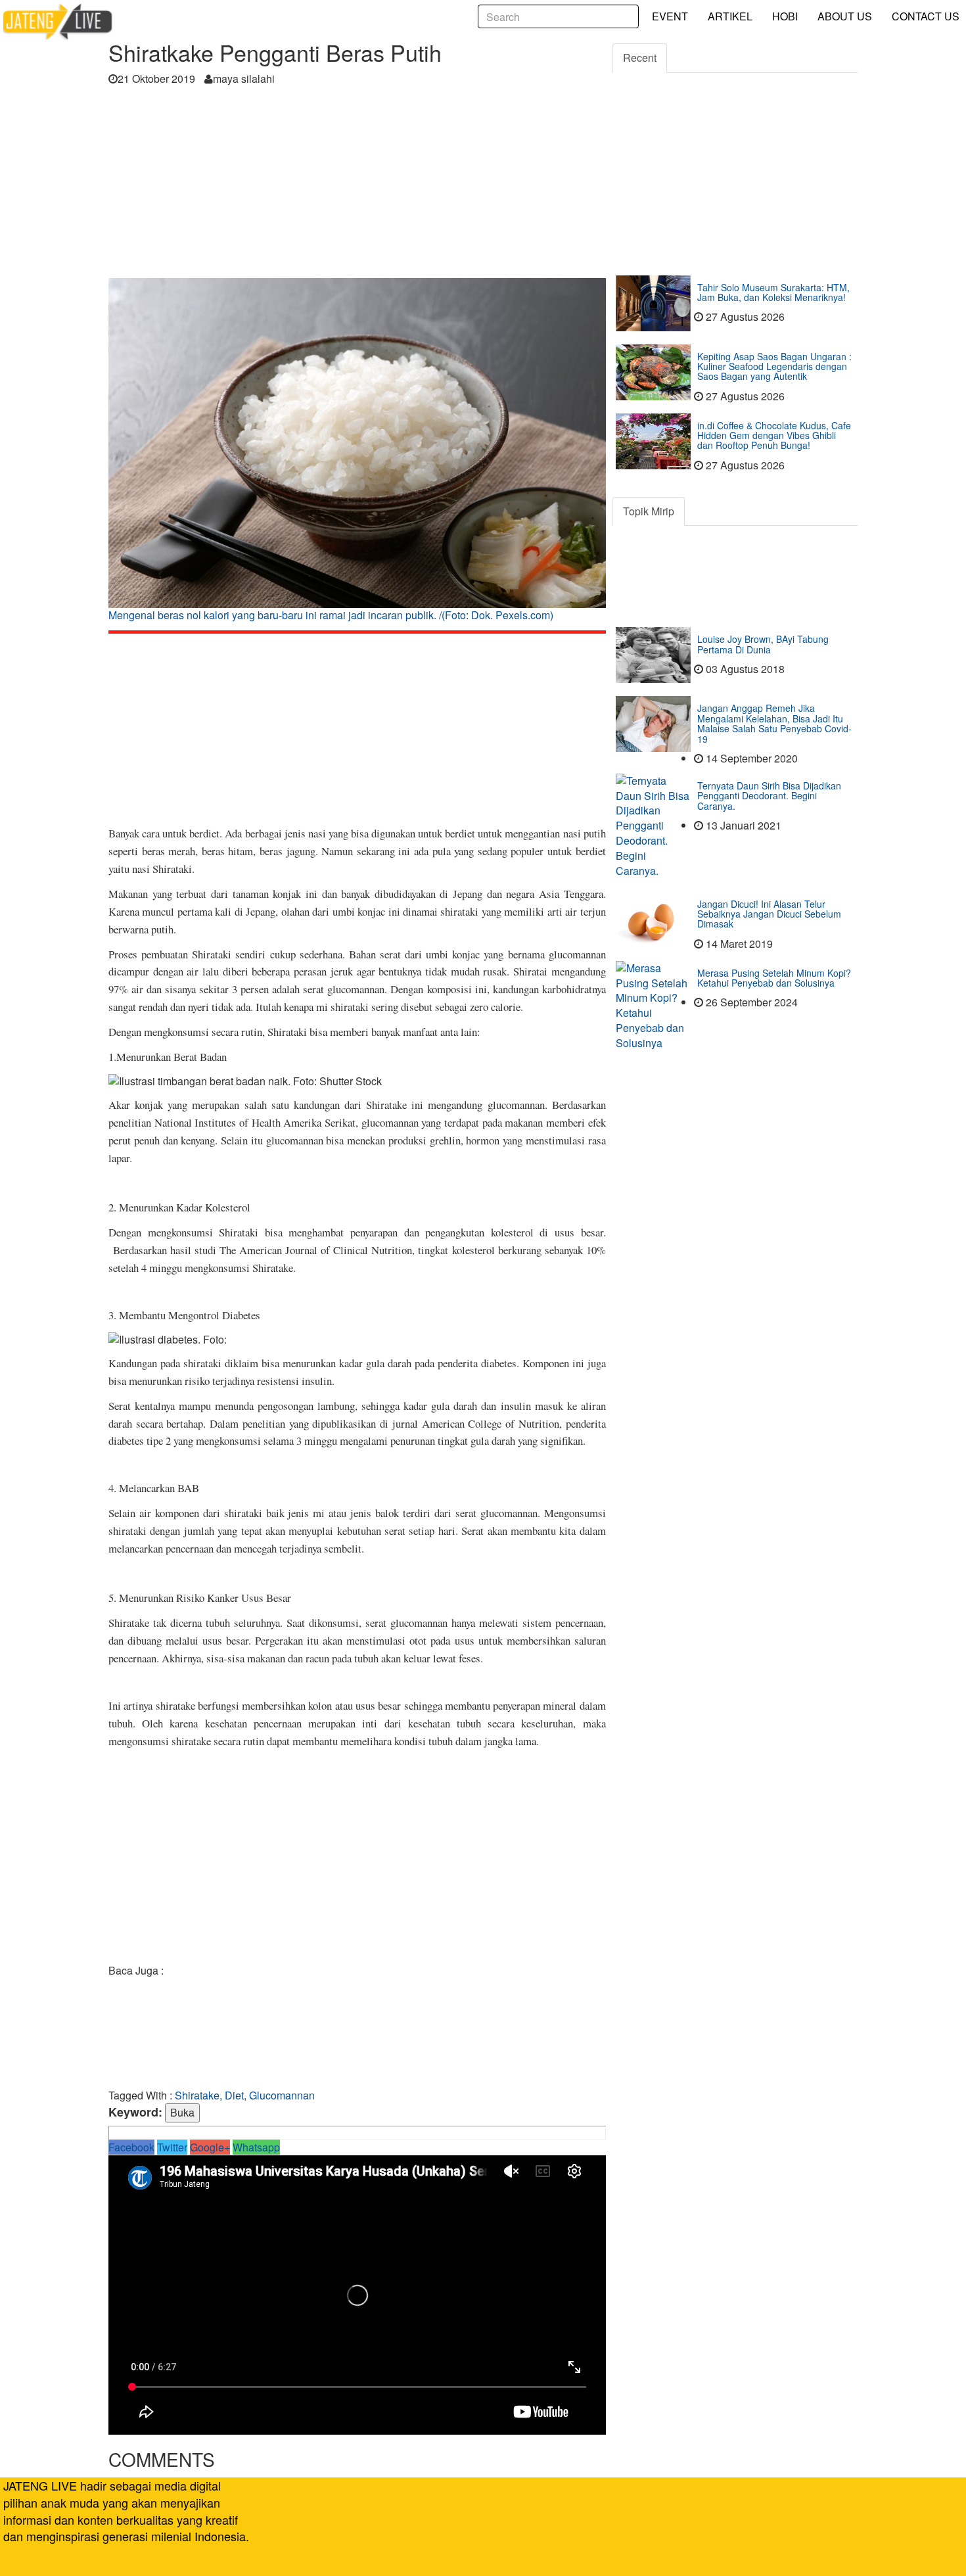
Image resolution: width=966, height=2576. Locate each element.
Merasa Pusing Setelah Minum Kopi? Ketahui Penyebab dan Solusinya (774, 978)
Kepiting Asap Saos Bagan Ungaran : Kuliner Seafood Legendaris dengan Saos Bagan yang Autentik (774, 366)
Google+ (210, 2147)
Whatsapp (256, 2147)
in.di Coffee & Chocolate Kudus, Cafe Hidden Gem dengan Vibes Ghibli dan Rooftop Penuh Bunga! (774, 435)
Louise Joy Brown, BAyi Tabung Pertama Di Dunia (763, 644)
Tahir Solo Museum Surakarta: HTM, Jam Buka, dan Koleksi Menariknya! (773, 292)
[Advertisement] (357, 186)
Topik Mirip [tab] (649, 511)
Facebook (131, 2147)
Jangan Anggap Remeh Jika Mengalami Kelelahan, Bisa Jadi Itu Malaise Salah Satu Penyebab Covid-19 (774, 723)
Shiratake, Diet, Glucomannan (245, 2095)
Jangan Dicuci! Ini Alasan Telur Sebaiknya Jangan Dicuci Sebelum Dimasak (769, 914)
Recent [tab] (640, 58)
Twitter (172, 2147)
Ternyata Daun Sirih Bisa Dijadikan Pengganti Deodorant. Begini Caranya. (769, 796)
